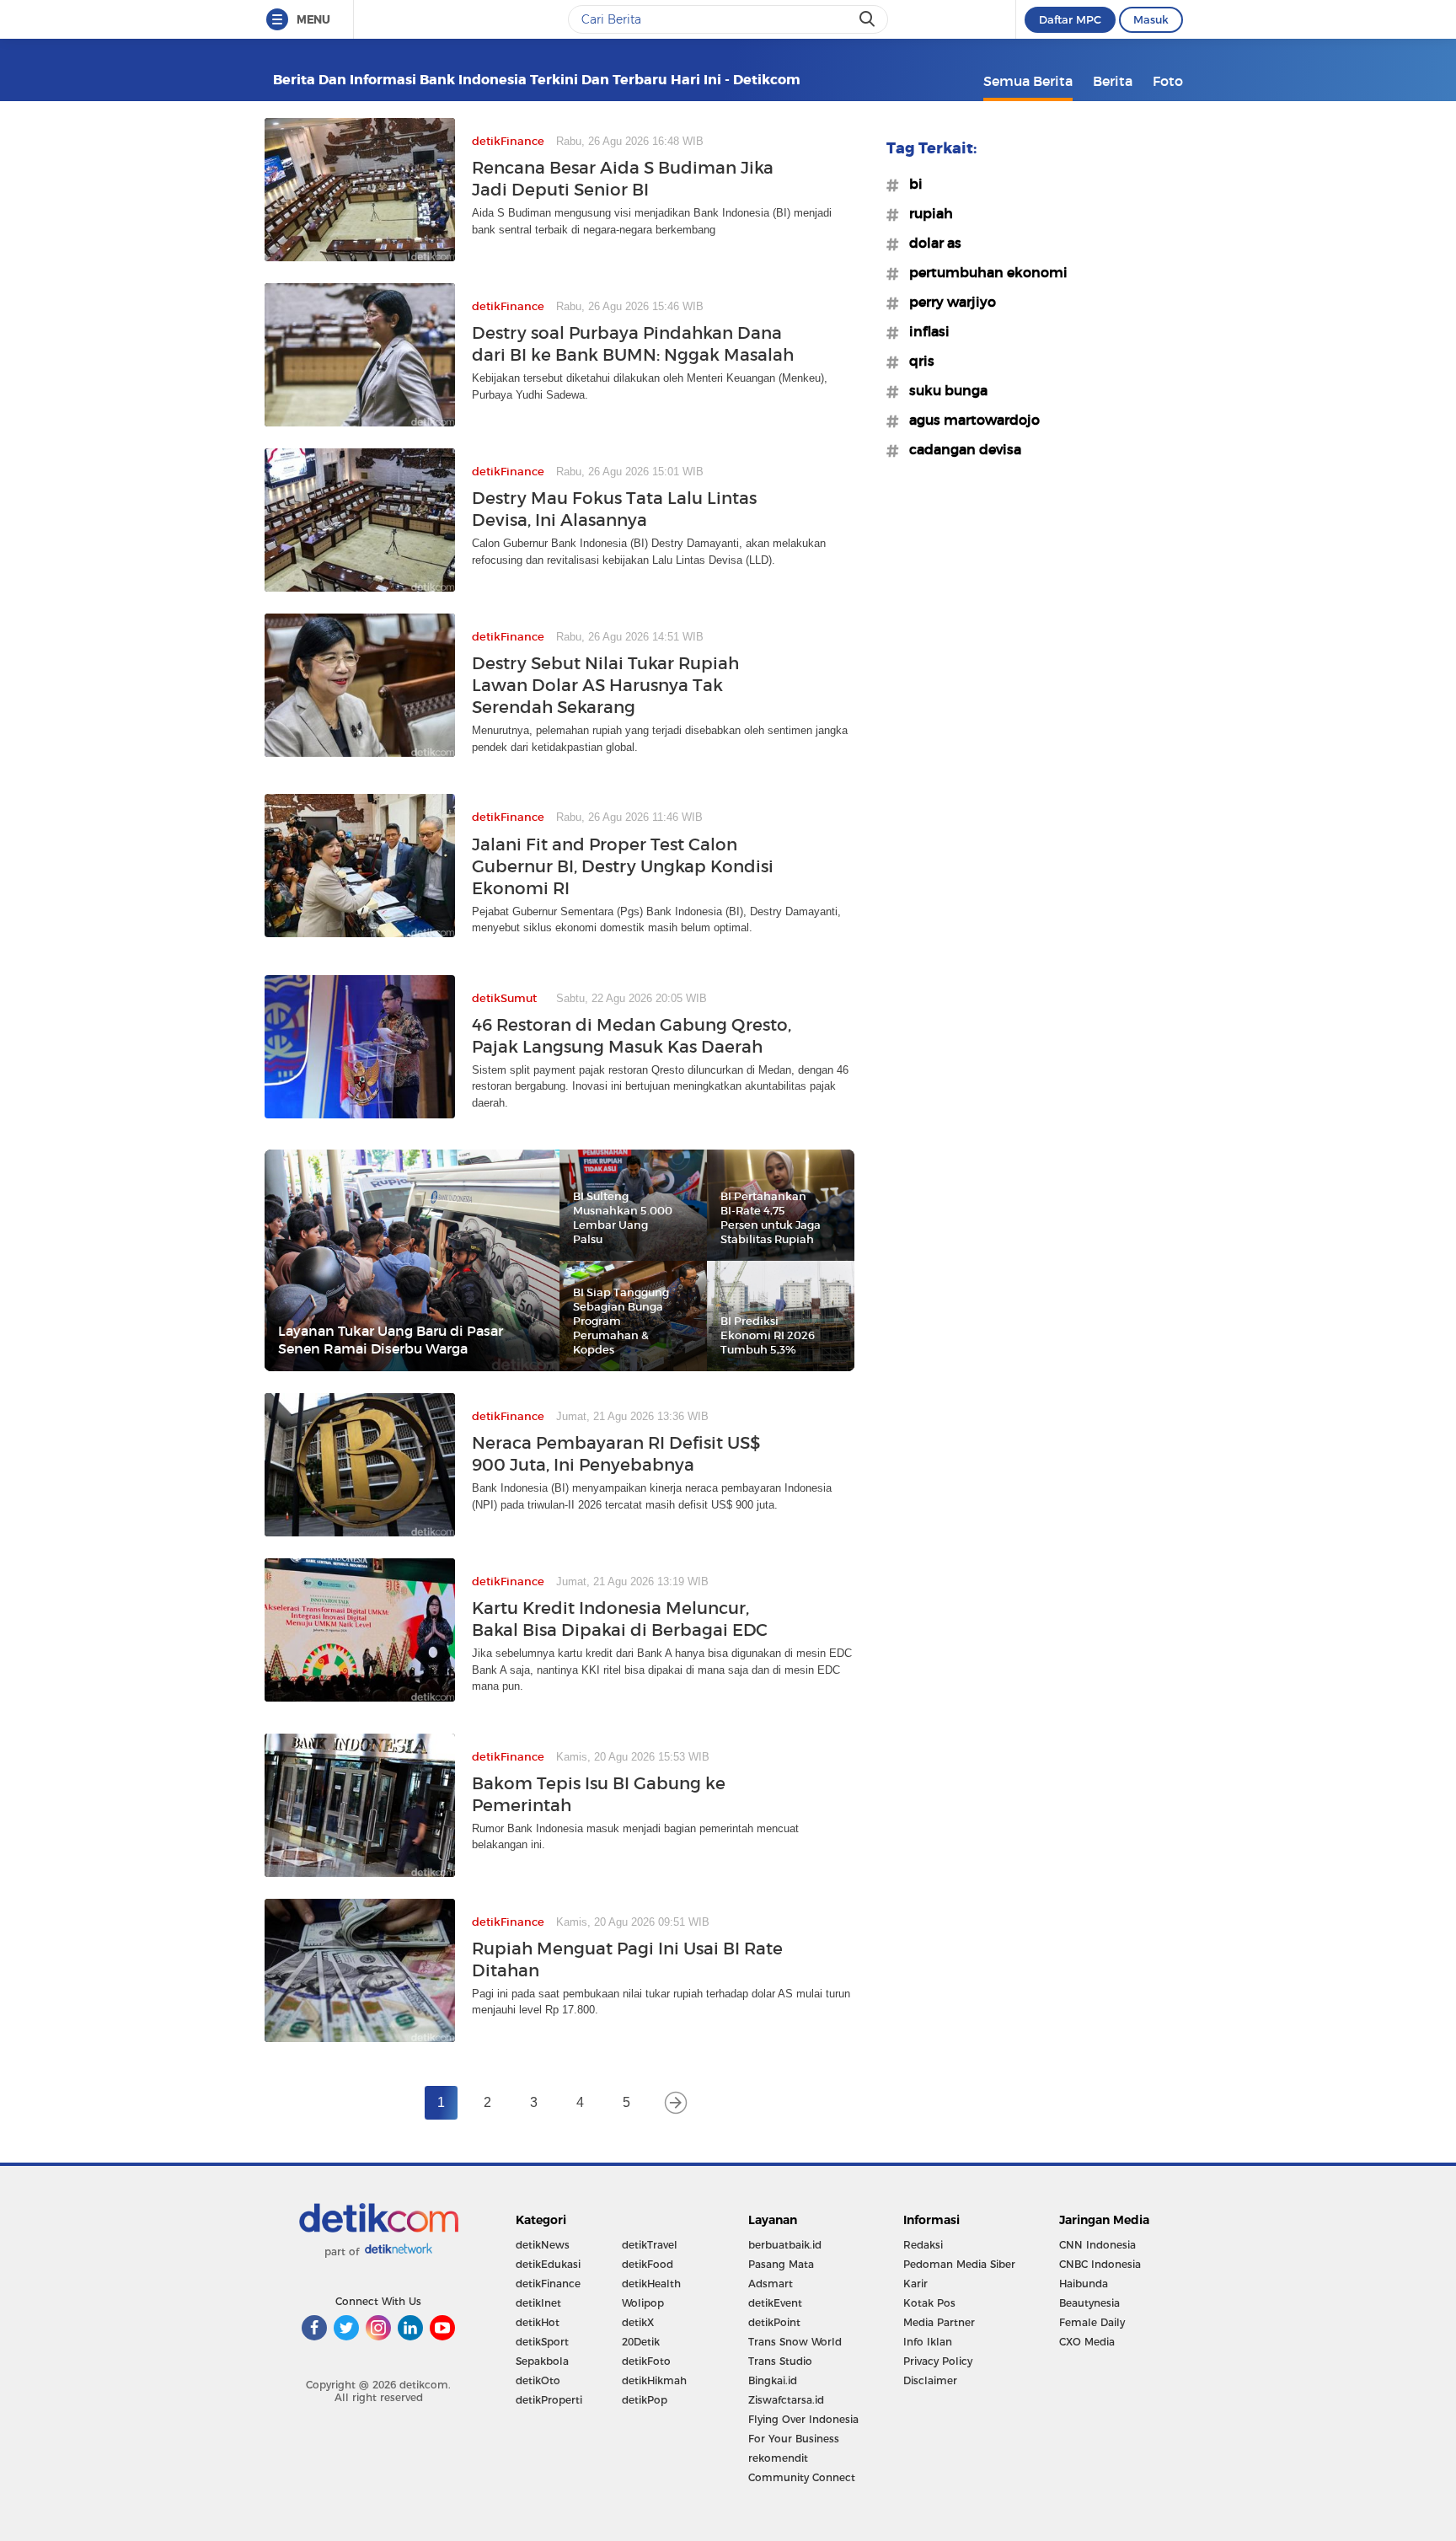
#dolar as (930, 243)
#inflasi (924, 331)
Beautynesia (1089, 2303)
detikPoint (774, 2322)
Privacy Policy (938, 2361)
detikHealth (651, 2284)
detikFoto (646, 2361)
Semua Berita (1028, 81)
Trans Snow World (795, 2342)
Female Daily (1092, 2322)
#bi (911, 184)
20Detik (641, 2342)
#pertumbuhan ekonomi (983, 272)
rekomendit (778, 2458)
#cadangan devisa (960, 449)
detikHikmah (654, 2380)
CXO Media (1087, 2342)
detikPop (645, 2400)
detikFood (648, 2264)
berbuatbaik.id (785, 2245)
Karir (915, 2284)
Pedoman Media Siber (959, 2264)
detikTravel (650, 2245)
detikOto (538, 2380)
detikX (638, 2322)
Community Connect (802, 2477)
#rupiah (926, 213)
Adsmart (771, 2284)
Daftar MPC (1070, 19)
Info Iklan (928, 2342)
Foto (1168, 81)
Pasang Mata (781, 2264)
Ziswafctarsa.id (786, 2400)
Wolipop (643, 2303)
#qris (917, 361)
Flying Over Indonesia (803, 2419)
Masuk (1151, 19)
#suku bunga (943, 390)
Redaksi (923, 2245)
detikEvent (775, 2303)
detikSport (542, 2342)
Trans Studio (780, 2361)
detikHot (538, 2322)
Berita (1113, 81)
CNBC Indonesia (1100, 2264)
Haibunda (1084, 2284)
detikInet (538, 2303)
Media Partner (939, 2322)
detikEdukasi (548, 2264)
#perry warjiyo (947, 302)
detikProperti (549, 2400)
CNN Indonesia (1097, 2245)
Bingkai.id (773, 2380)
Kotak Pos (929, 2303)
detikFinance (548, 2284)
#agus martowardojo (969, 420)
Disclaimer (930, 2380)
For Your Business (794, 2439)
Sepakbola (542, 2361)
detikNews (543, 2245)
